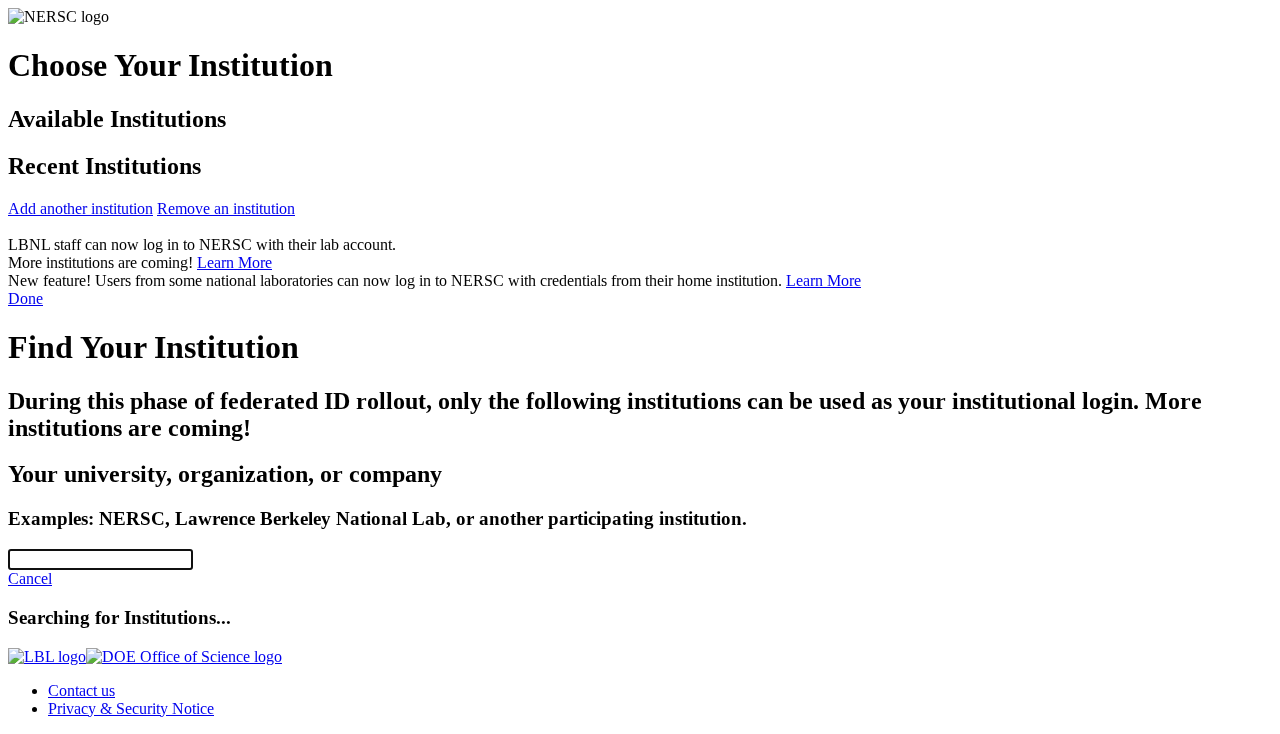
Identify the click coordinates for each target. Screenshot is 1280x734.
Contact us (81, 690)
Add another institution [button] (80, 208)
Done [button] (25, 298)
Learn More (234, 262)
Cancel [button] (30, 578)
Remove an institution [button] (226, 208)
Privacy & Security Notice (131, 708)
